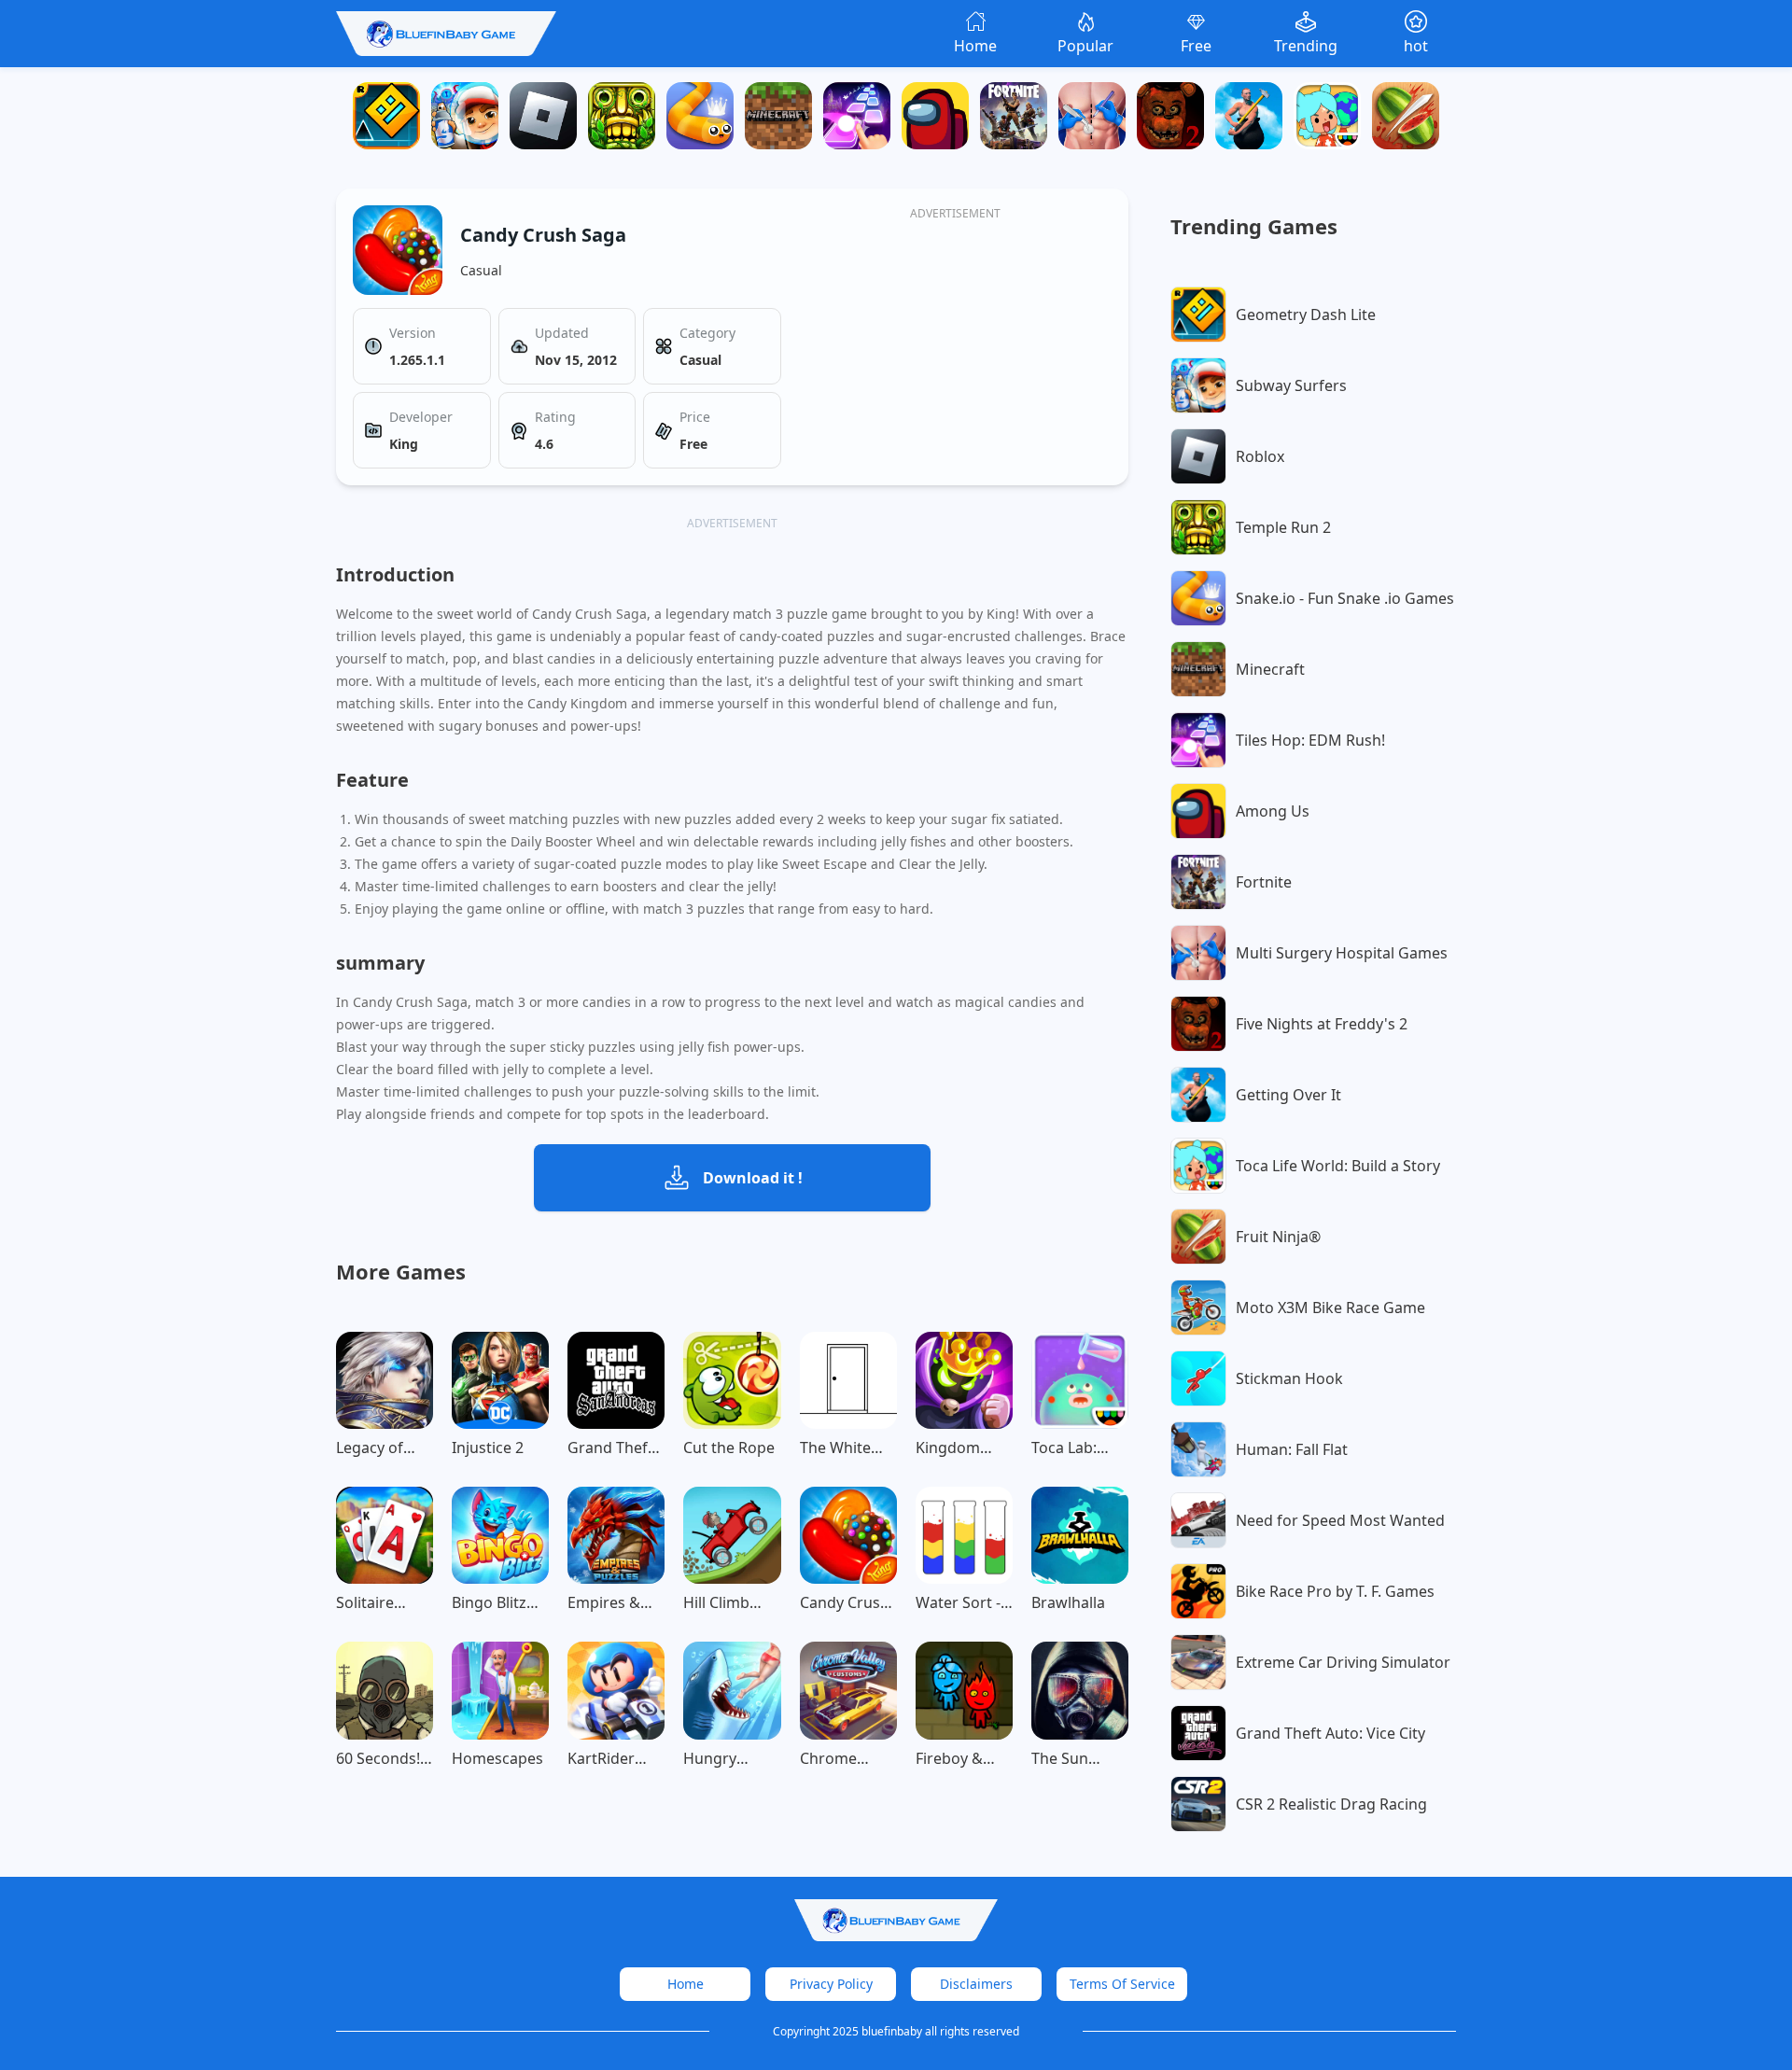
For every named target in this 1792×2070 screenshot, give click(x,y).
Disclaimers (976, 1984)
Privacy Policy (831, 1984)
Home (686, 1984)
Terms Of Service (1122, 1984)
